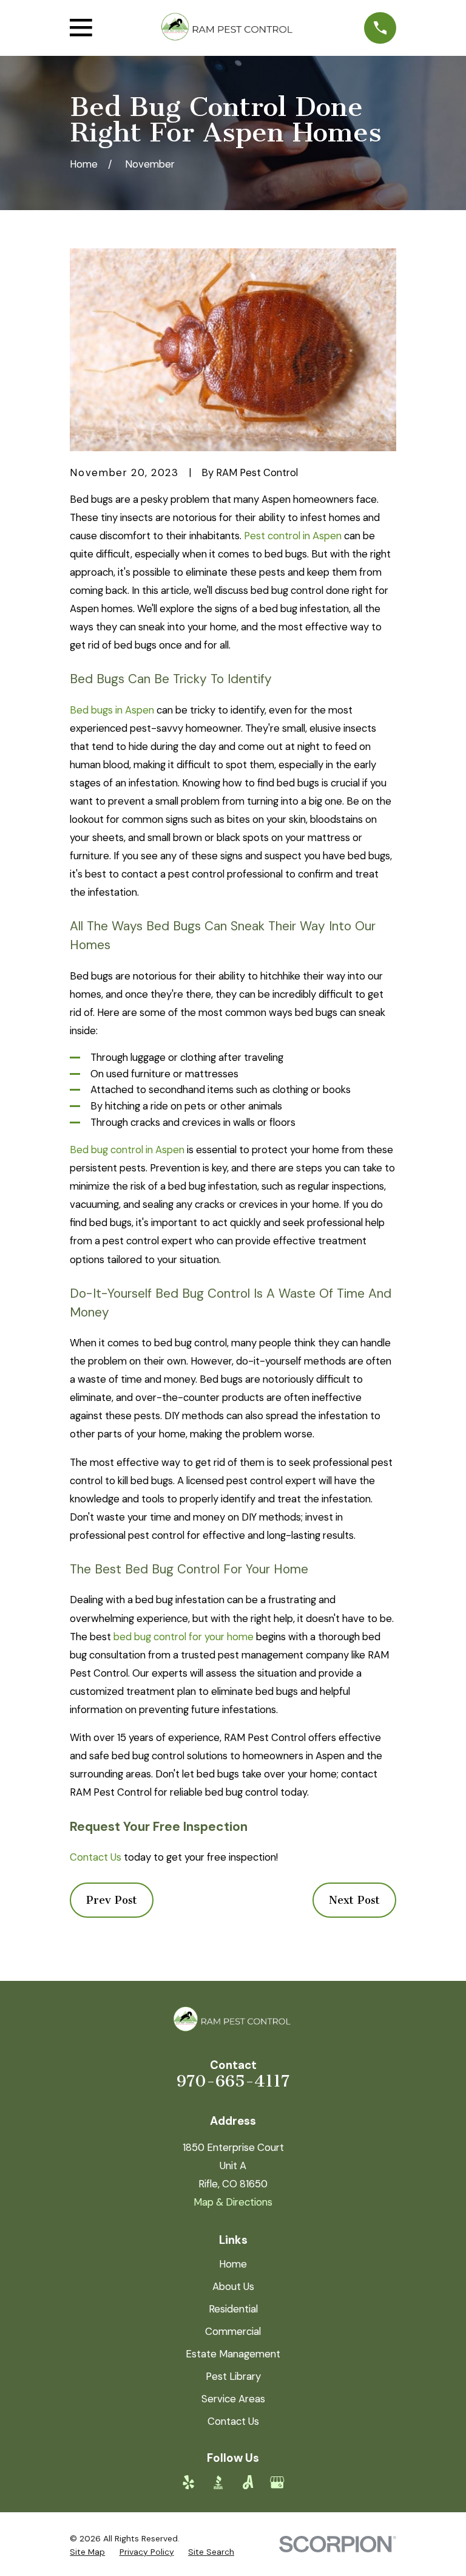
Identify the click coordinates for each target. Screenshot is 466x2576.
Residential (233, 2309)
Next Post (354, 1900)
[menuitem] (87, 2552)
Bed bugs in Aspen (112, 710)
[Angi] (248, 2482)
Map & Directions (233, 2202)
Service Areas (233, 2399)
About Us (233, 2286)
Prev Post (112, 1900)
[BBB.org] (218, 2482)
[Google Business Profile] (277, 2482)
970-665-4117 (233, 2081)
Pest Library (233, 2376)
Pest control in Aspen (293, 536)
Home (233, 2264)
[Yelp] (188, 2482)
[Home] (228, 28)
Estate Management (233, 2354)
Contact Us (96, 1857)
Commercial (233, 2331)
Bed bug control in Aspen (127, 1150)
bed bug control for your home (184, 1637)
